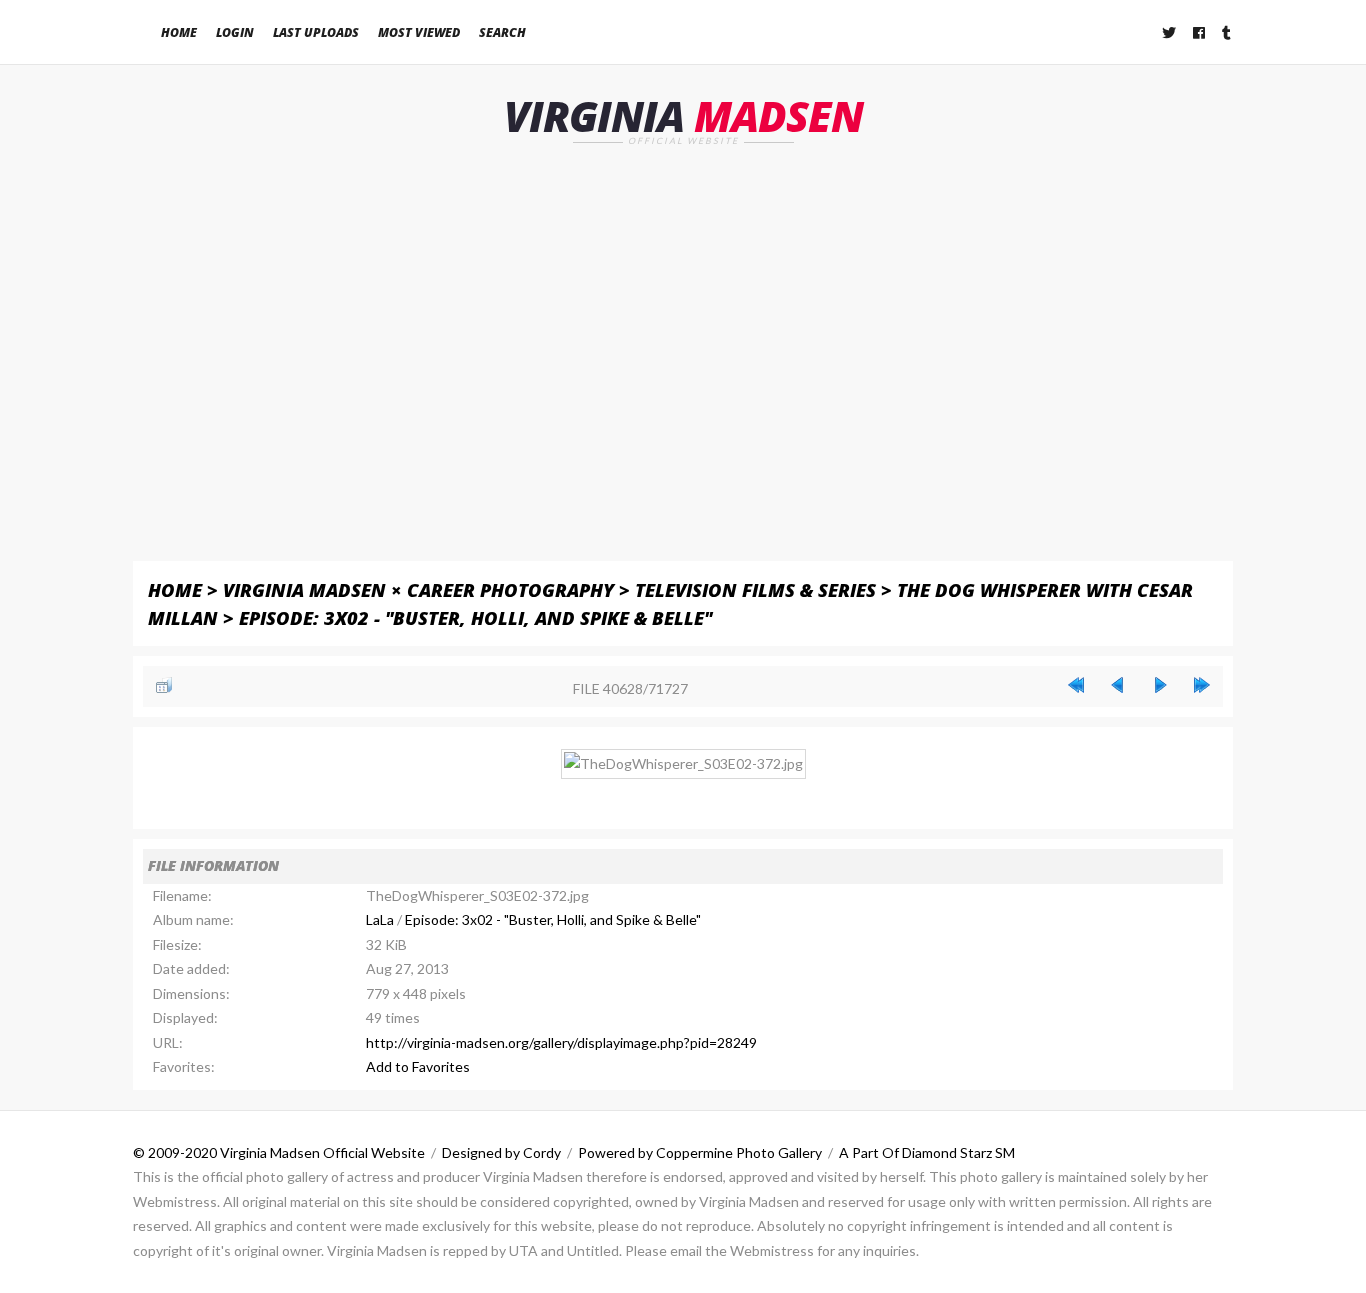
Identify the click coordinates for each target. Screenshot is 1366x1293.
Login (235, 32)
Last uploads (316, 32)
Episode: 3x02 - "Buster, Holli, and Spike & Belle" (475, 617)
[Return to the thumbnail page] (164, 685)
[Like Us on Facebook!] (1200, 32)
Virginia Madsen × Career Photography (418, 589)
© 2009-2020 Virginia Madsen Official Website (279, 1152)
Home (179, 32)
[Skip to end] (1202, 685)
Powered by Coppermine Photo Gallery (700, 1152)
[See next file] (1160, 685)
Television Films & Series (755, 589)
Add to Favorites (418, 1066)
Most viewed (419, 32)
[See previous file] (1118, 685)
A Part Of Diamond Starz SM (927, 1152)
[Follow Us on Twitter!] (1170, 32)
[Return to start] (1076, 685)
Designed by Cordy (501, 1152)
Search (502, 32)
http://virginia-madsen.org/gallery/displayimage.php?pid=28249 (561, 1042)
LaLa (380, 919)
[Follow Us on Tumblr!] (1227, 32)
